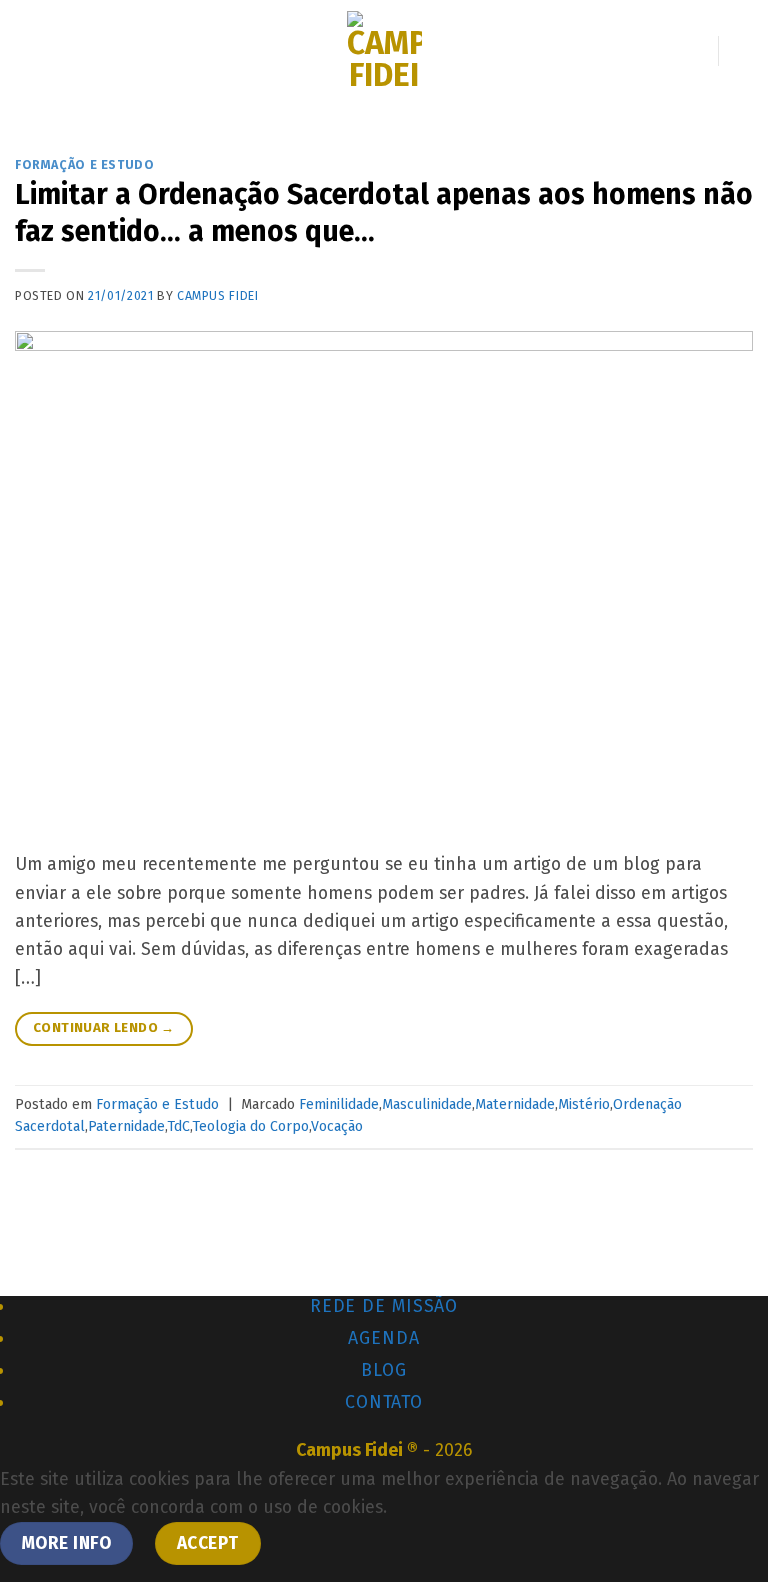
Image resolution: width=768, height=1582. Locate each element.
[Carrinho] (743, 51)
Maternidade (515, 1104)
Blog (384, 1370)
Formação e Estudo (85, 164)
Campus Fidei (217, 295)
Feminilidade (339, 1104)
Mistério (584, 1104)
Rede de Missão (384, 1306)
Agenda (383, 1338)
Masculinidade (427, 1104)
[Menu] (28, 50)
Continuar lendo (104, 1028)
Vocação (337, 1126)
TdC (178, 1126)
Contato (384, 1402)
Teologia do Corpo (250, 1126)
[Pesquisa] (695, 50)
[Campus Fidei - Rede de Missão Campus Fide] (384, 51)
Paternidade (126, 1126)
